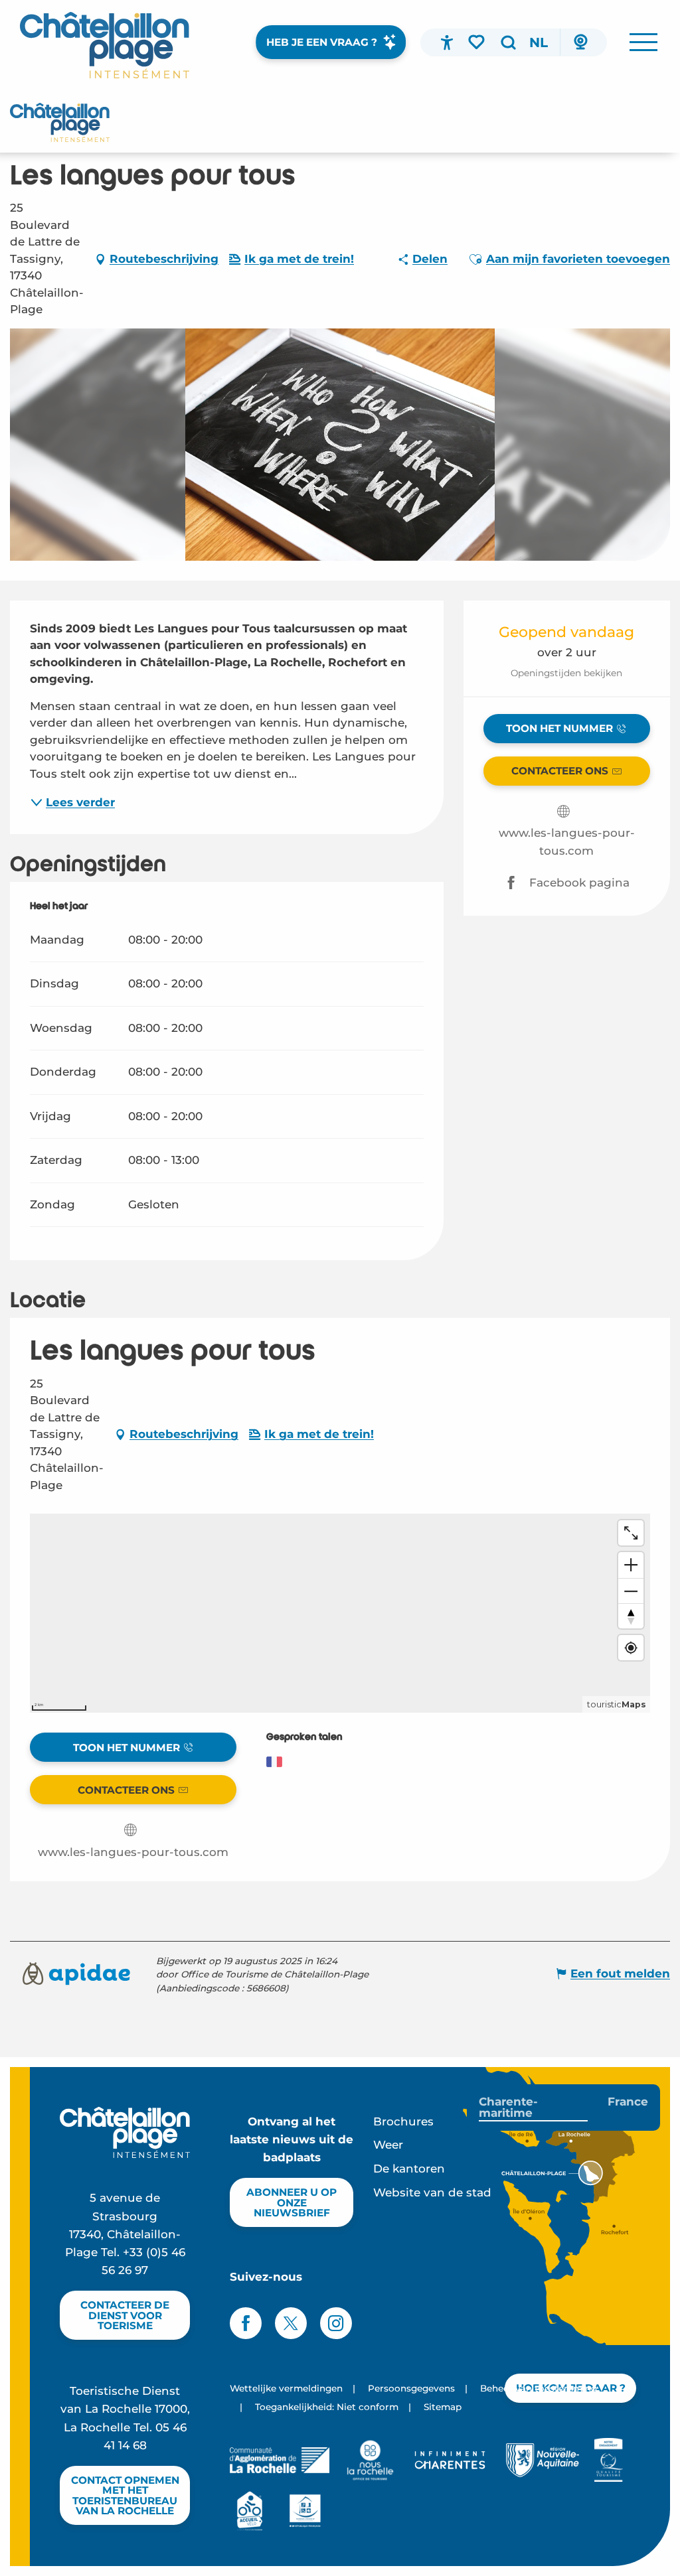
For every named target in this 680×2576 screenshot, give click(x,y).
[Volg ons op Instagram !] (336, 2323)
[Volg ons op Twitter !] (291, 2323)
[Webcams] (580, 42)
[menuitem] (105, 45)
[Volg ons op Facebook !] (246, 2323)
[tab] (533, 2108)
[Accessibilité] (447, 42)
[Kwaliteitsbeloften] (609, 2460)
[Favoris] (477, 42)
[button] (508, 42)
